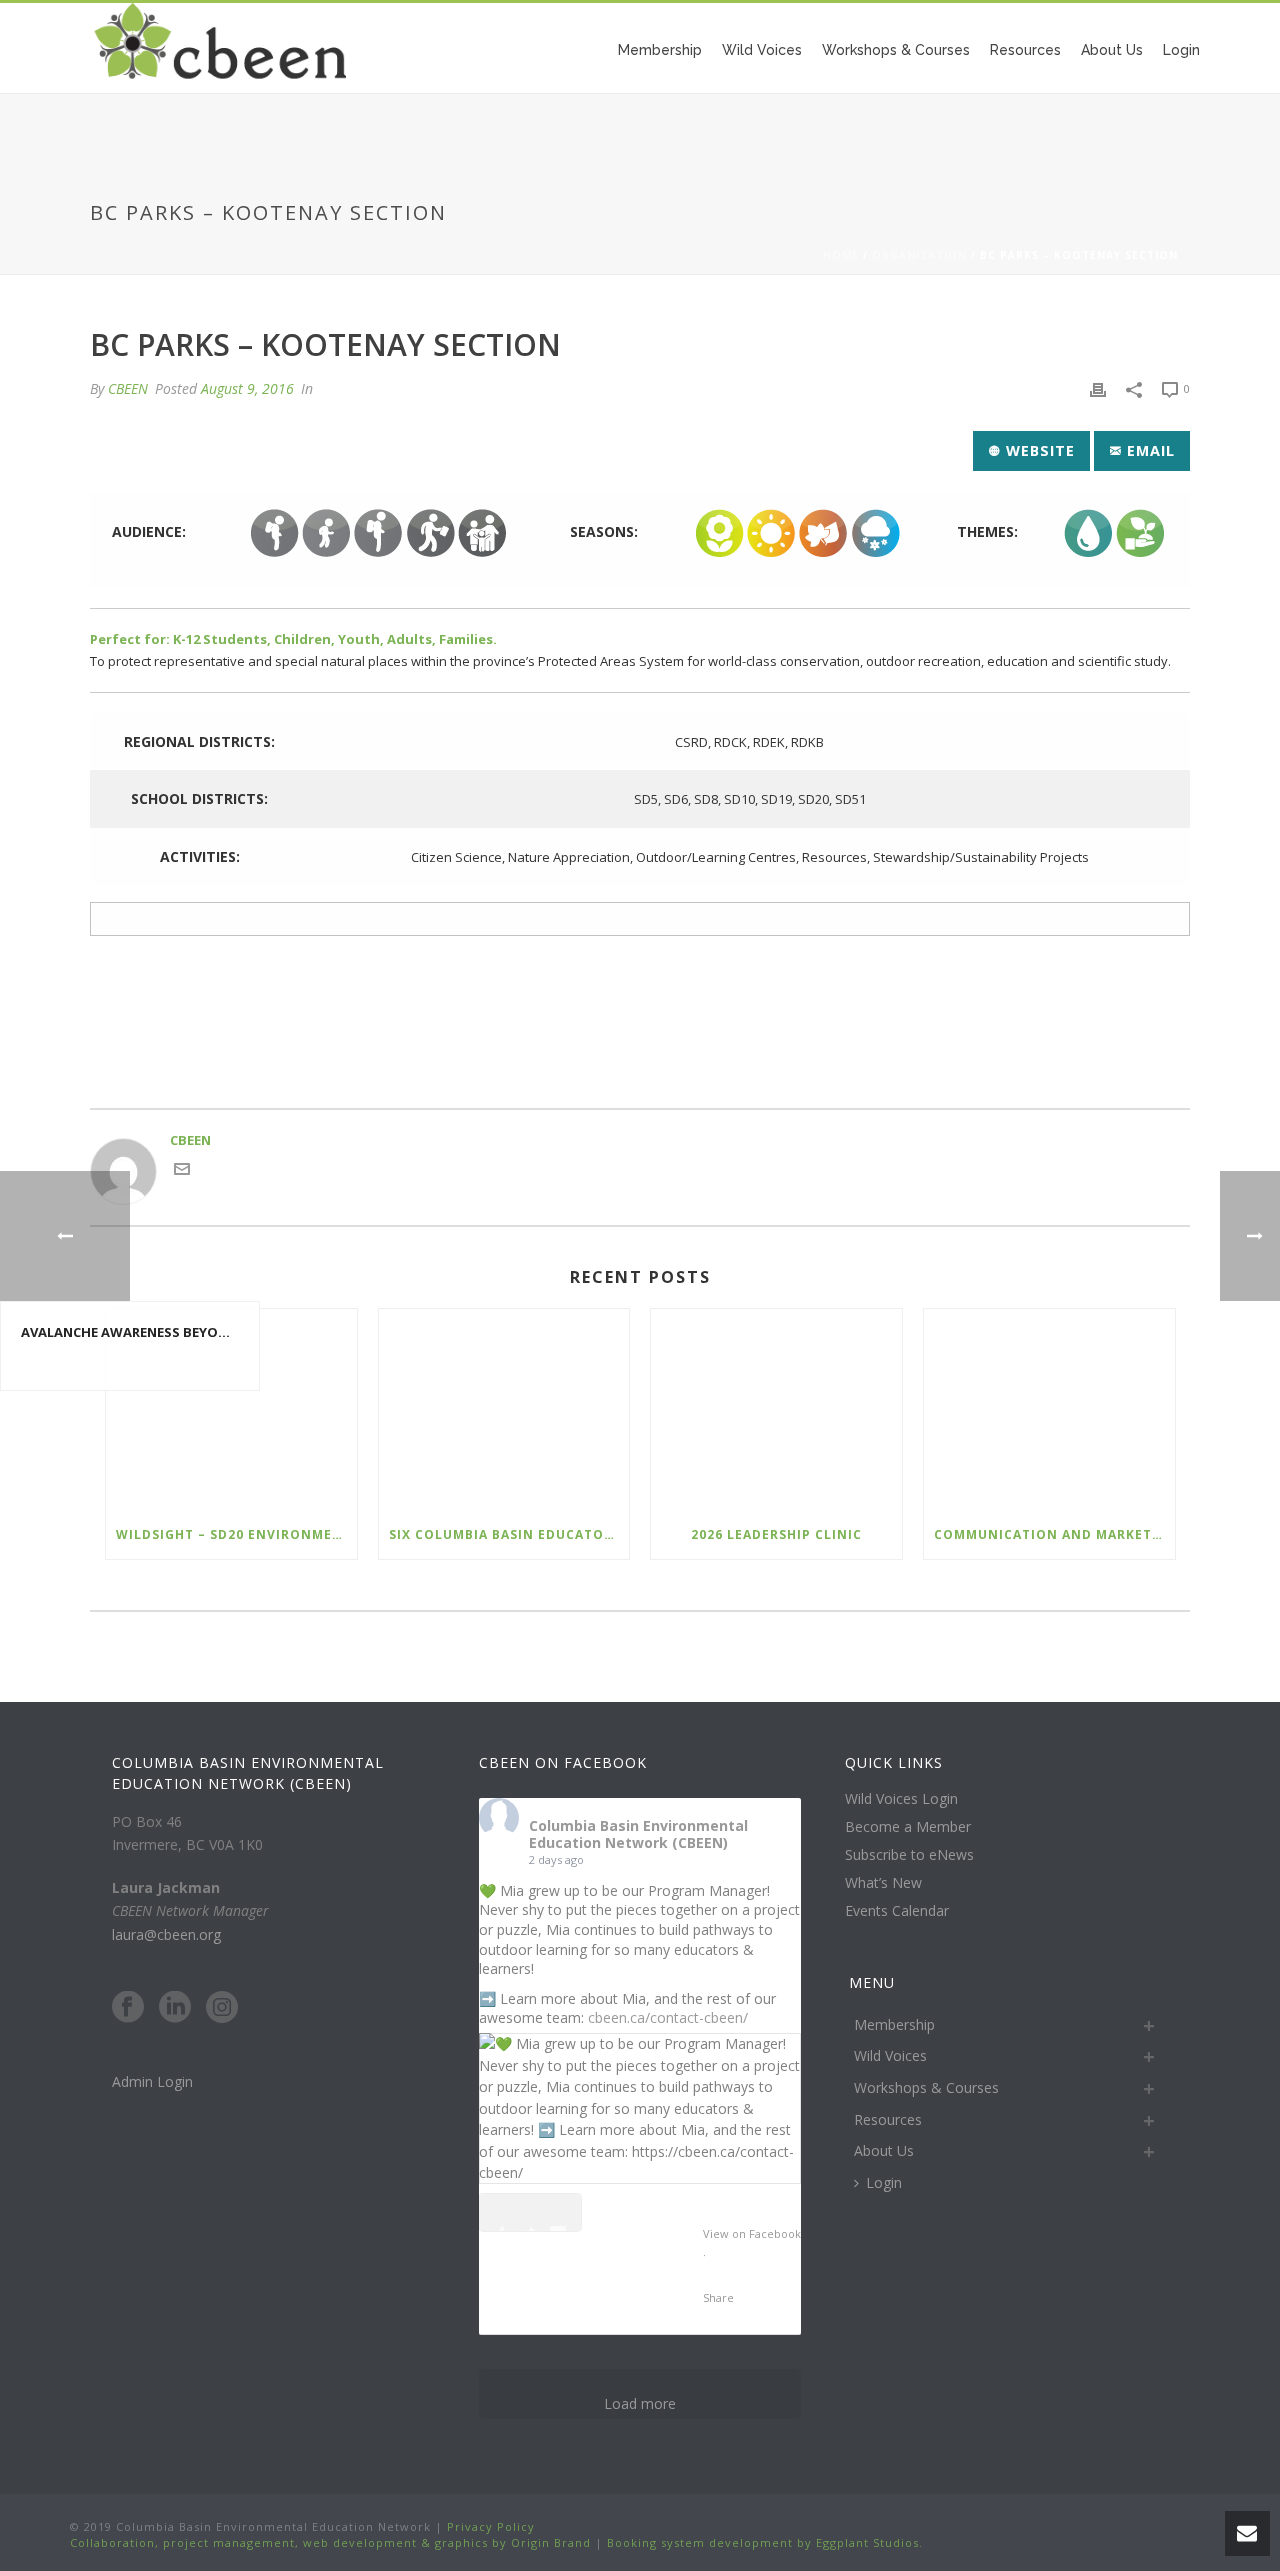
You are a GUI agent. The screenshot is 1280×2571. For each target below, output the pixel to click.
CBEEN (128, 388)
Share (718, 2297)
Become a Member (908, 1827)
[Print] (1098, 389)
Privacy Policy (489, 2526)
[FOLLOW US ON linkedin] (175, 2008)
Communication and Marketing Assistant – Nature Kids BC (1054, 1534)
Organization (919, 255)
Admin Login (152, 2081)
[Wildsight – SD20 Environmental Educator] (231, 1409)
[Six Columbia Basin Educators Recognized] (504, 1409)
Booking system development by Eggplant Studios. (765, 2542)
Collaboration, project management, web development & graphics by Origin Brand (330, 2542)
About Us (1112, 50)
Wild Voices (762, 50)
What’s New (883, 1883)
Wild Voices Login (901, 1799)
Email (1148, 450)
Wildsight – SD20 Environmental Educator (236, 1534)
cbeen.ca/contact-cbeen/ (668, 2017)
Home (841, 255)
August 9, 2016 (247, 388)
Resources (1025, 50)
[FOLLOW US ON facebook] (128, 2008)
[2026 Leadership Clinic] (776, 1409)
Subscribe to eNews (909, 1855)
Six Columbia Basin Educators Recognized (509, 1534)
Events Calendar (897, 1911)
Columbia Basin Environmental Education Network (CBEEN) (638, 1834)
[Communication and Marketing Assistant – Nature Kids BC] (1049, 1409)
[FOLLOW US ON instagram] (222, 2008)
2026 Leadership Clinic (776, 1534)
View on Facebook (752, 2233)
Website (1038, 450)
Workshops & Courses (896, 50)
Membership (660, 50)
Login (1181, 50)
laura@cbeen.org (166, 1934)
